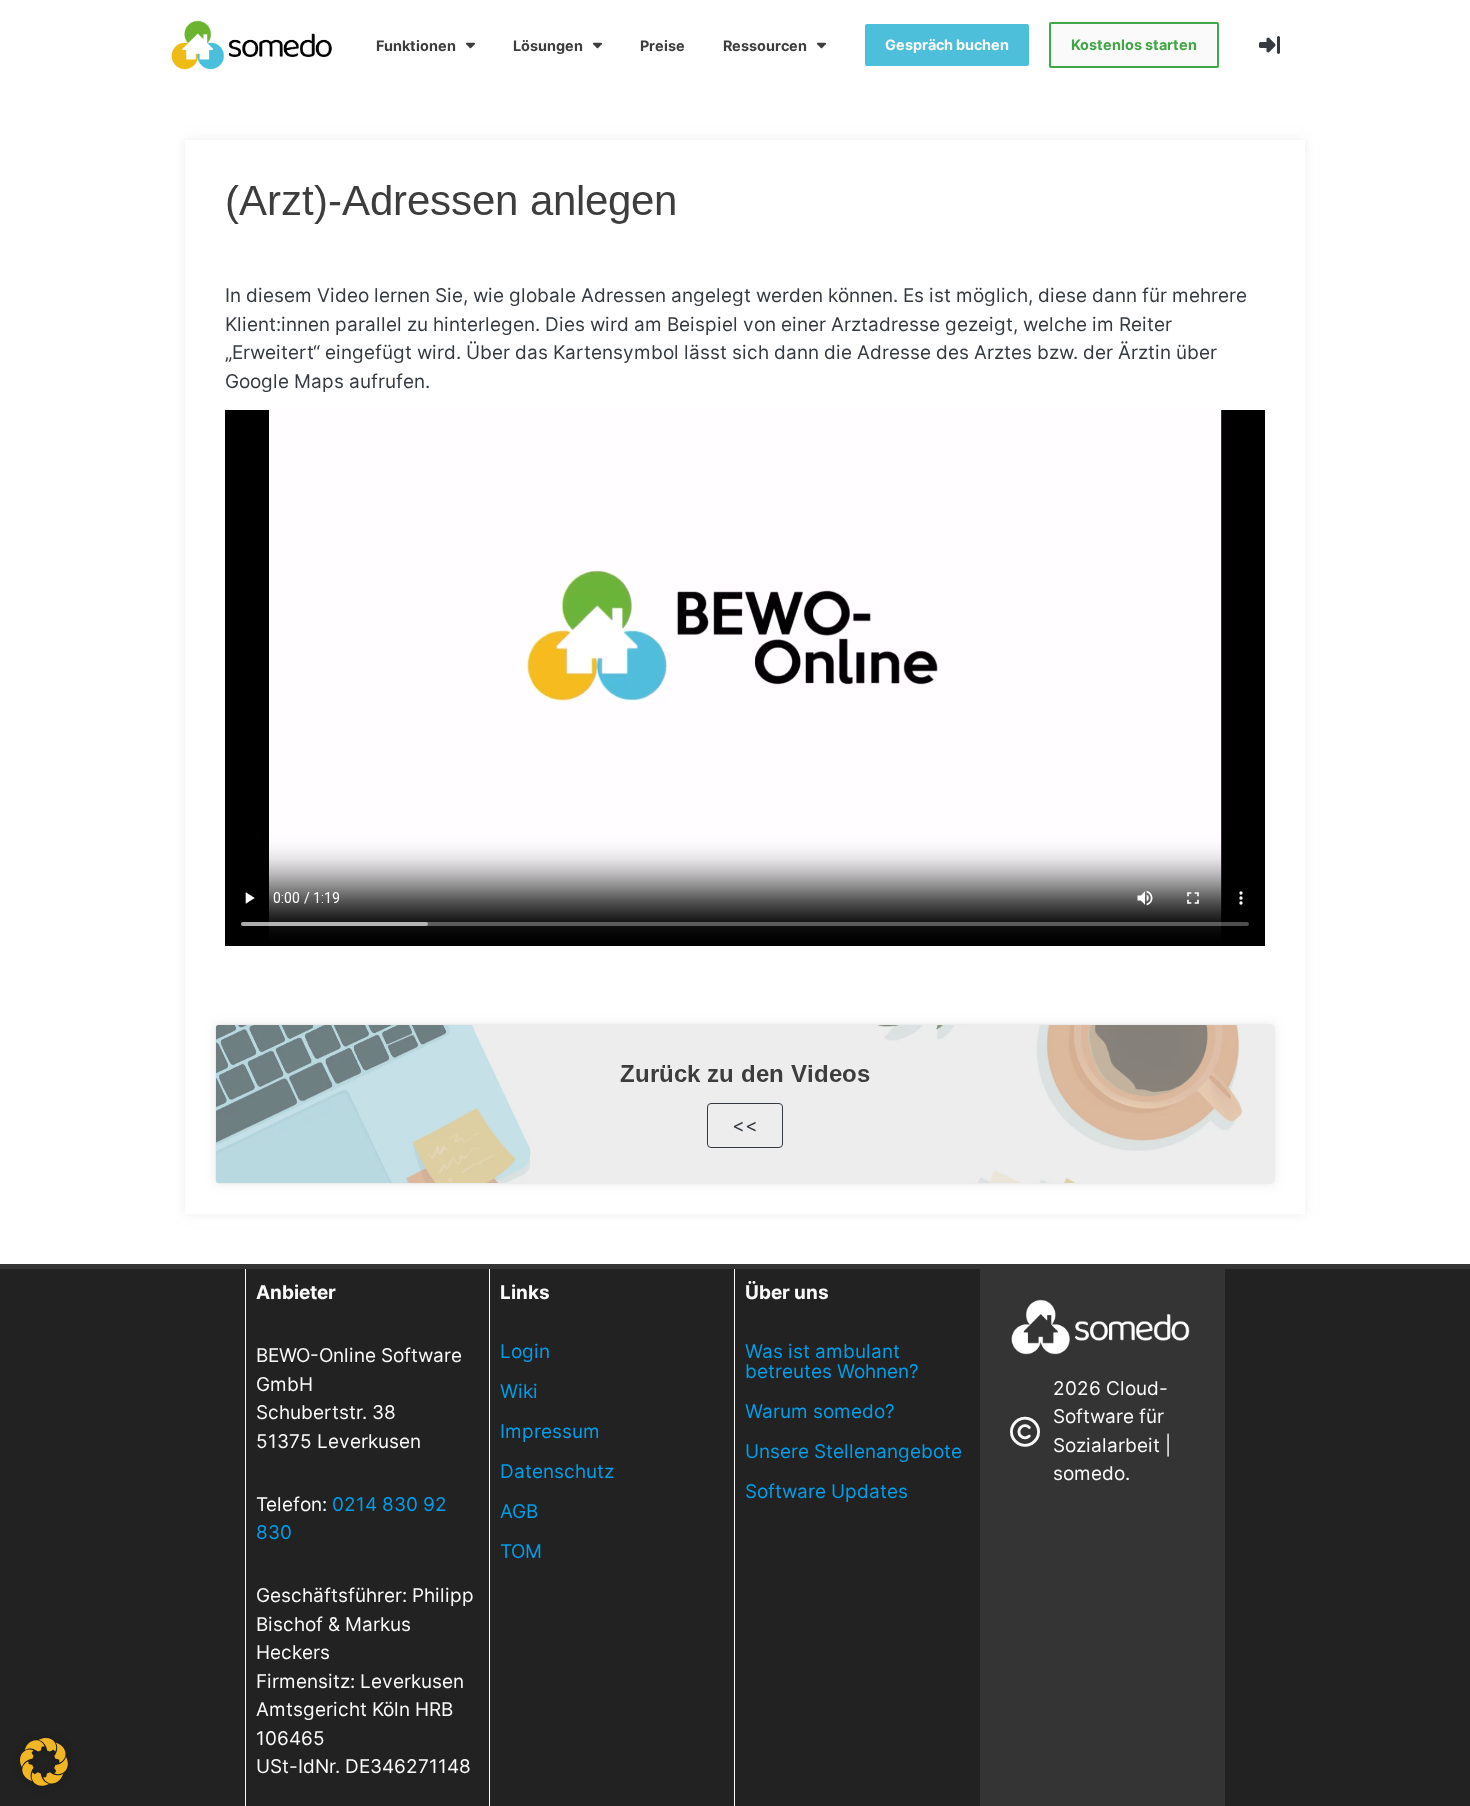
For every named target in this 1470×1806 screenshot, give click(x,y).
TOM (521, 1551)
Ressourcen (765, 45)
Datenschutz (557, 1471)
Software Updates (826, 1491)
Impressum (550, 1431)
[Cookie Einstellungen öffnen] (44, 1779)
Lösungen (548, 45)
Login (525, 1351)
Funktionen (416, 45)
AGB (519, 1511)
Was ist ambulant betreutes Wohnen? (832, 1361)
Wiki (519, 1391)
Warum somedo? (820, 1411)
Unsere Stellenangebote (853, 1451)
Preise (662, 45)
